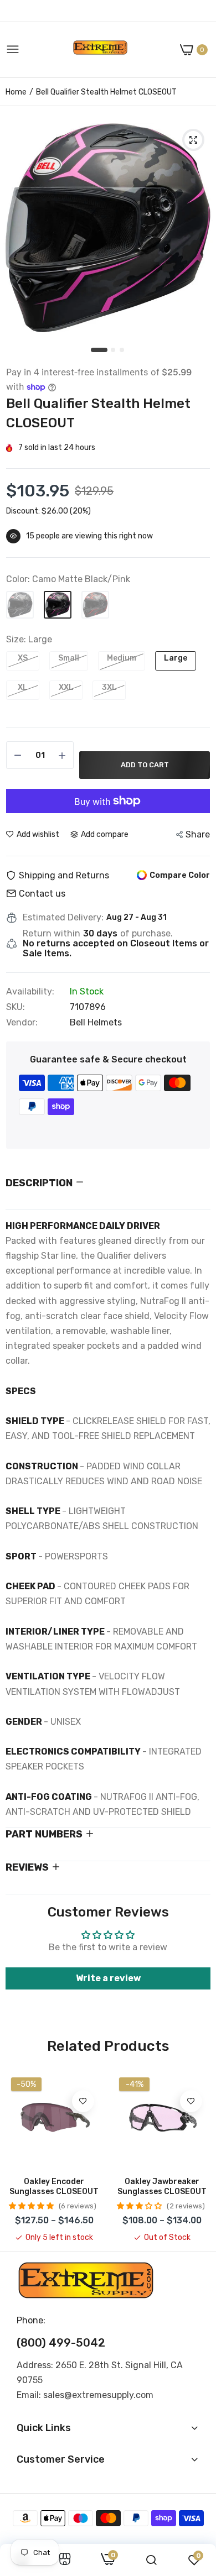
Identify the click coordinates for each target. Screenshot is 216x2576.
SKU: (16, 1007)
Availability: (30, 992)
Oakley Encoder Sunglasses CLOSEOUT (54, 2187)
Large (176, 658)
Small (69, 658)
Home (16, 92)
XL (23, 687)
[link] (83, 2101)
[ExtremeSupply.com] (100, 50)
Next (197, 2158)
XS (23, 658)
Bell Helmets (96, 1022)
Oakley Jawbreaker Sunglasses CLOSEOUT (162, 2187)
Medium (122, 658)
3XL (109, 687)
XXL (66, 687)
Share (198, 834)
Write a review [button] (108, 1978)
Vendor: (22, 1023)
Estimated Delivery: (63, 918)
